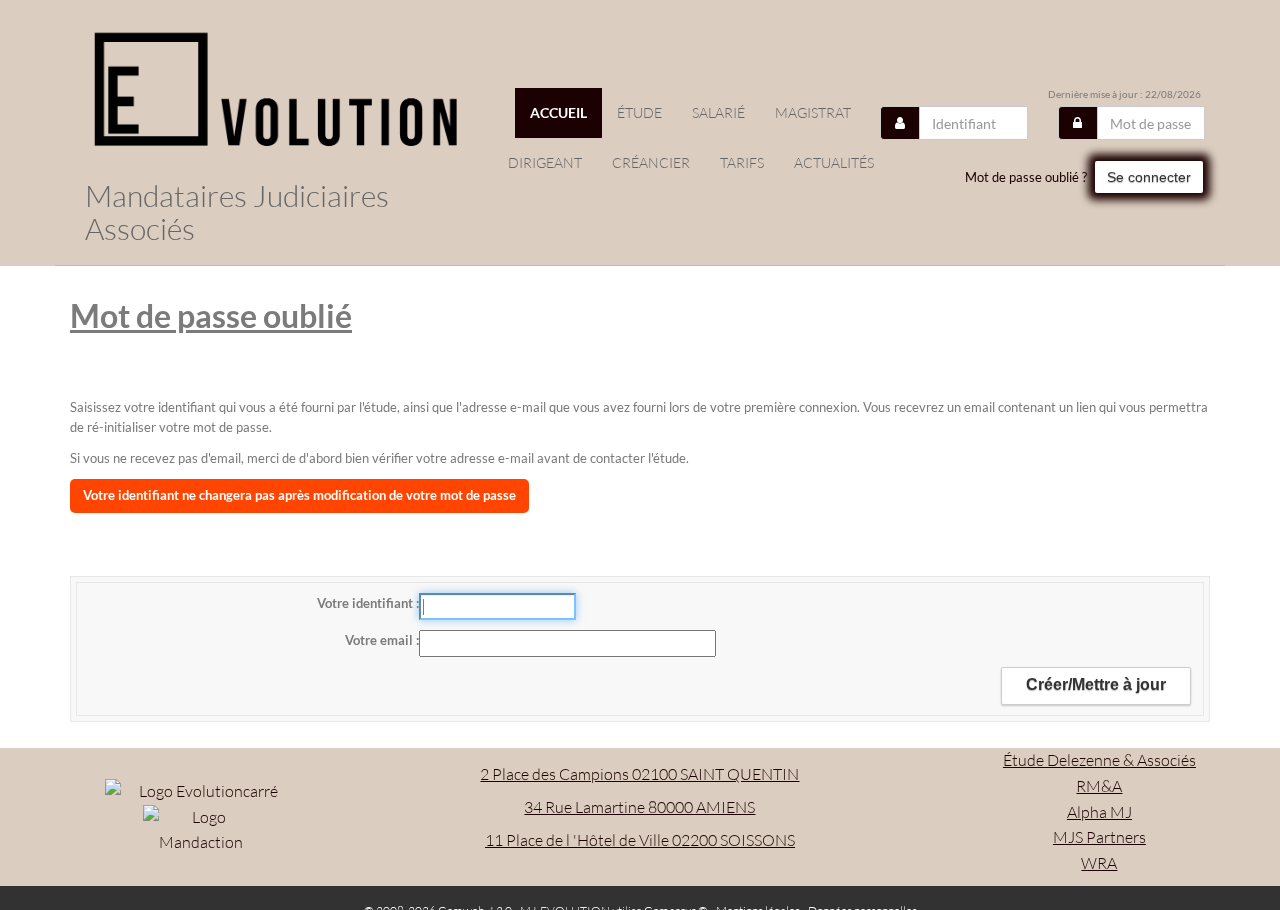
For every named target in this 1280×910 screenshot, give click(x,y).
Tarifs (742, 162)
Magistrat (813, 112)
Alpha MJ (1099, 812)
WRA (1099, 863)
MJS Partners (1099, 837)
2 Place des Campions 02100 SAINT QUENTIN (639, 774)
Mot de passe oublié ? (1026, 177)
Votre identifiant (366, 603)
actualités (834, 162)
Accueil (558, 112)
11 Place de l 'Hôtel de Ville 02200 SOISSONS (640, 840)
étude (639, 112)
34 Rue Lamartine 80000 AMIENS (639, 807)
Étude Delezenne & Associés (1099, 760)
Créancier (651, 162)
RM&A (1099, 786)
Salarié (718, 112)
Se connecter (1149, 177)
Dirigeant (545, 162)
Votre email (380, 640)
